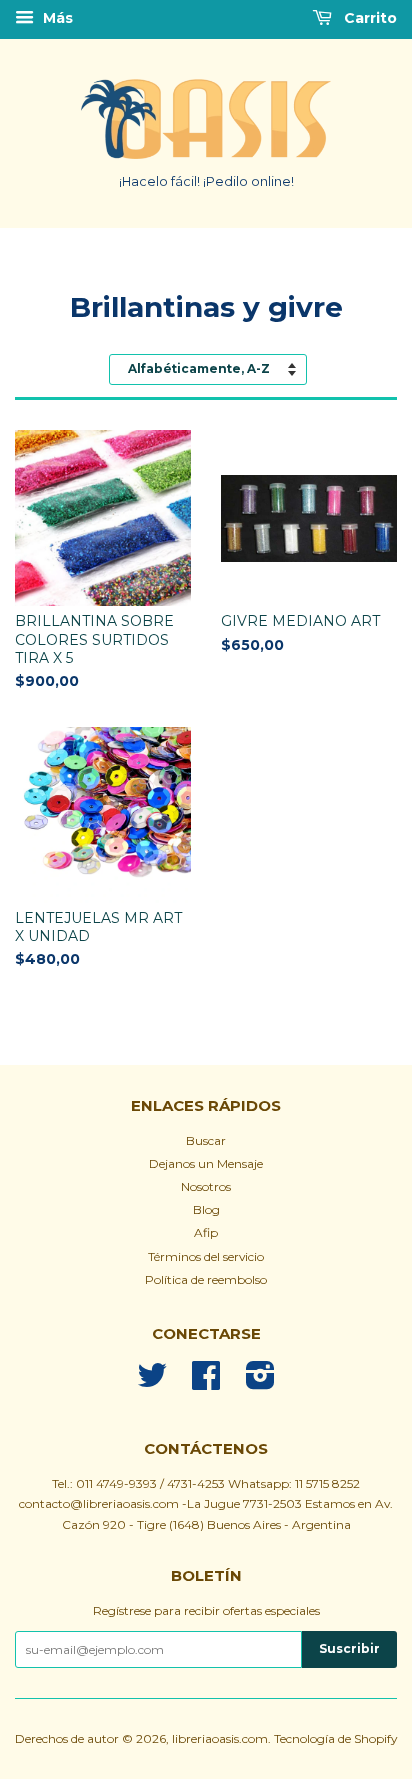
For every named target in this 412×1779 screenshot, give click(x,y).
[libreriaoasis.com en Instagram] (260, 1382)
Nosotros (206, 1186)
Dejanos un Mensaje (206, 1163)
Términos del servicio (206, 1256)
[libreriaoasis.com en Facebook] (206, 1382)
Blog (206, 1209)
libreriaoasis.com (220, 1738)
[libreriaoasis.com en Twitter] (152, 1382)
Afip (206, 1232)
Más (56, 18)
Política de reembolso (206, 1279)
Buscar (206, 1140)
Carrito (368, 18)
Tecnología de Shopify (335, 1738)
